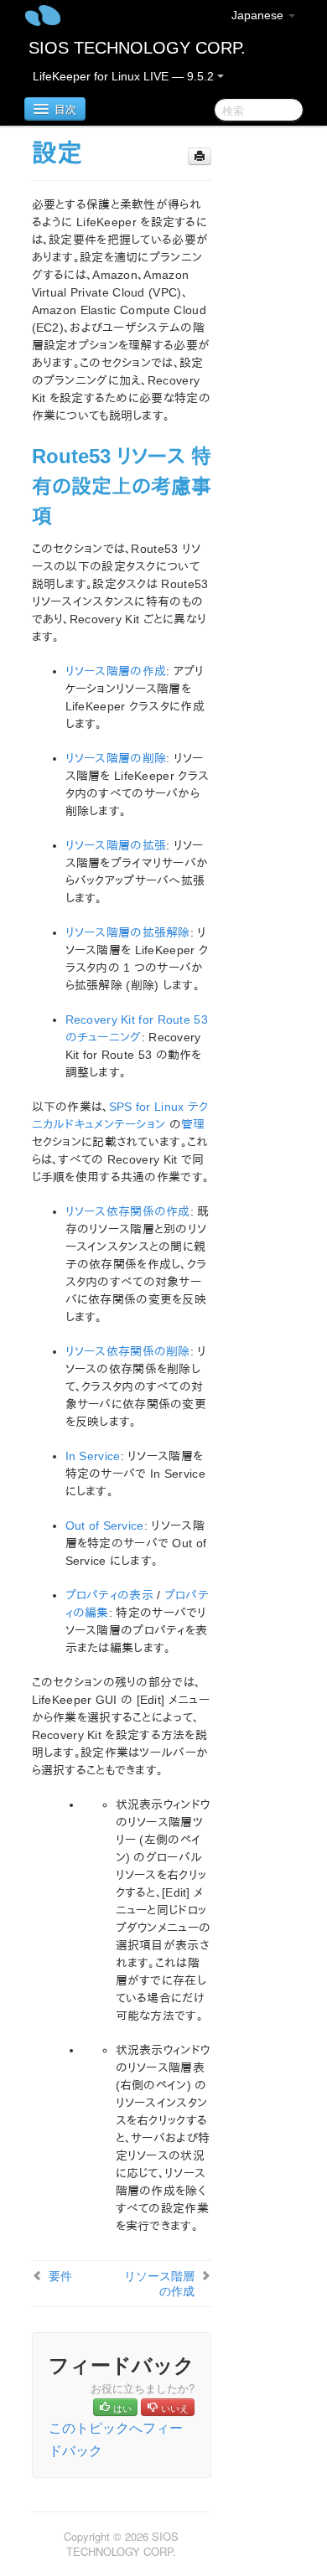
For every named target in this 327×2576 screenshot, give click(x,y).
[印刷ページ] (200, 156)
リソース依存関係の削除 (128, 1351)
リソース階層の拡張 (116, 845)
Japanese (259, 15)
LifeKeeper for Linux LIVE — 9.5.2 (125, 76)
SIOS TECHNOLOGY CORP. (137, 48)
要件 (60, 2275)
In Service (93, 1456)
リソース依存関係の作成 (128, 1211)
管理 (193, 1124)
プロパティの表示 (109, 1595)
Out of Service (105, 1525)
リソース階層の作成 (116, 671)
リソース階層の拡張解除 (128, 932)
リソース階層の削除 (116, 758)
